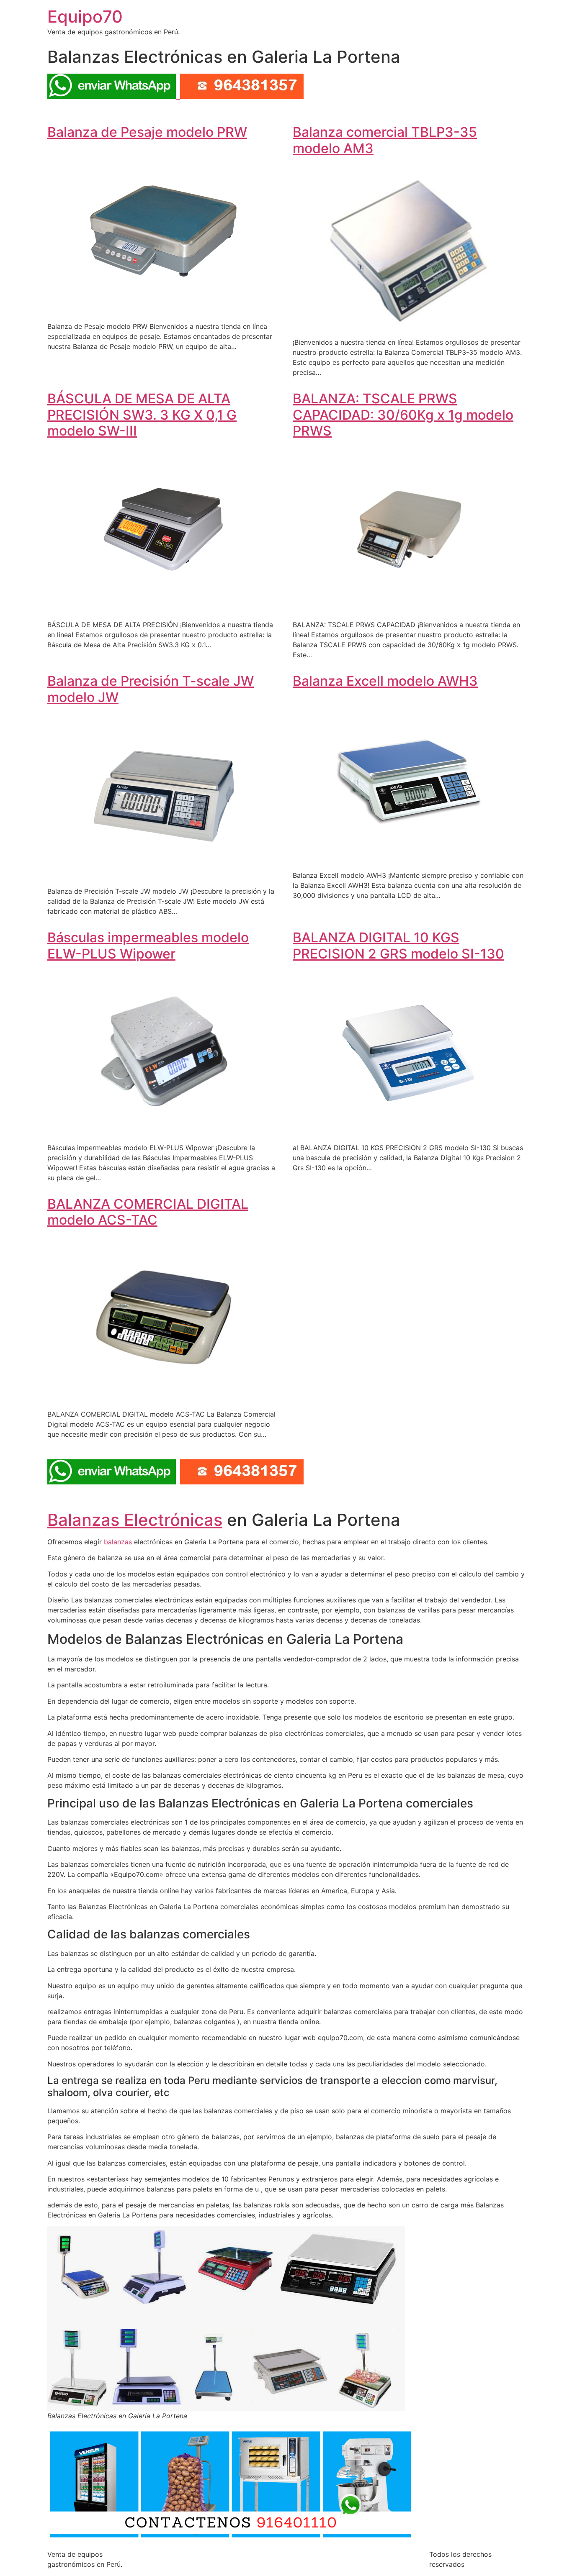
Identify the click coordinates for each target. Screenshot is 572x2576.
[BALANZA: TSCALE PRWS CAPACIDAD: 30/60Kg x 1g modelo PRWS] (409, 608)
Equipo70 (85, 17)
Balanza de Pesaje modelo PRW (147, 132)
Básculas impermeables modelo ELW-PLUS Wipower (148, 945)
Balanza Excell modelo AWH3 (385, 681)
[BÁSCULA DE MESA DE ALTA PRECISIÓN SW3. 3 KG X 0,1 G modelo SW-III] (163, 608)
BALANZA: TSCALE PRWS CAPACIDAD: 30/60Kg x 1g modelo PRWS (403, 415)
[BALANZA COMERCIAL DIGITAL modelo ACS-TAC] (163, 1397)
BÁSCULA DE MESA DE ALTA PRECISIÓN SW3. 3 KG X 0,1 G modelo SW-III (142, 415)
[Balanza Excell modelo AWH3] (409, 859)
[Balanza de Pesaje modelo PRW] (163, 310)
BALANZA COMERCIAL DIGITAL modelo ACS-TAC (148, 1212)
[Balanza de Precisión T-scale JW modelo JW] (163, 874)
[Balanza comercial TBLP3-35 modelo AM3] (409, 326)
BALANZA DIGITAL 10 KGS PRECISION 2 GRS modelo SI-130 (398, 945)
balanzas (118, 1542)
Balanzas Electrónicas (135, 1520)
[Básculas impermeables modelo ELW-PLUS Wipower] (163, 1131)
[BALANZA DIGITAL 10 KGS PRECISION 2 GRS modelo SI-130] (409, 1131)
